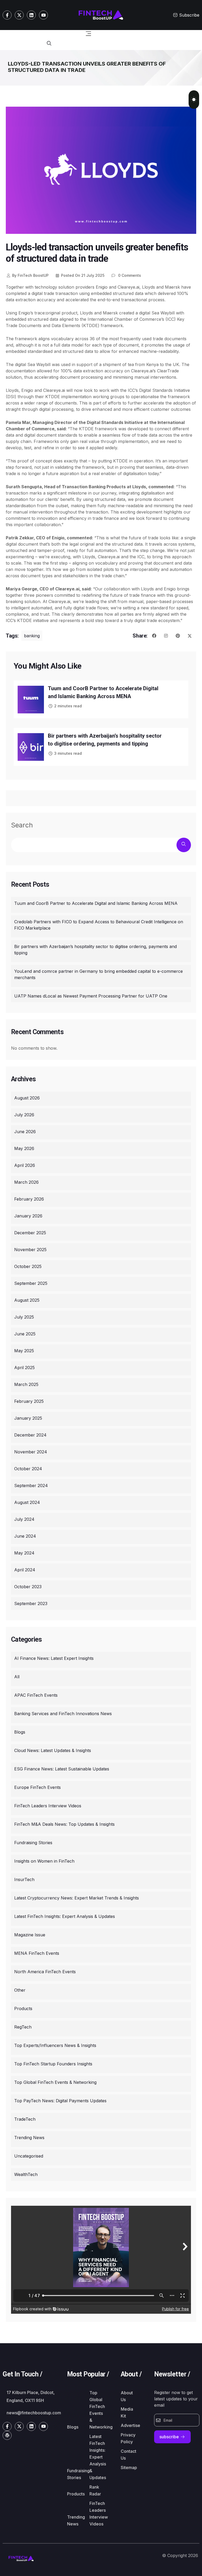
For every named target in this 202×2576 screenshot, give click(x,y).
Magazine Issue (30, 1935)
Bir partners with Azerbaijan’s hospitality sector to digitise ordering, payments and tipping (95, 950)
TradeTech (25, 2119)
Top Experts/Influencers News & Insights (55, 2045)
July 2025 (24, 1317)
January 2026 (28, 1216)
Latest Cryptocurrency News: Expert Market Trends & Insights (77, 1898)
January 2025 (28, 1418)
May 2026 (24, 1148)
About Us (127, 2396)
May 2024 (24, 1553)
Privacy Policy (128, 2438)
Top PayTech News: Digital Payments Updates (60, 2101)
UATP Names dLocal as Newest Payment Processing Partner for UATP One (91, 996)
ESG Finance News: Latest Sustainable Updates (62, 1769)
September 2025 (31, 1283)
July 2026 (24, 1115)
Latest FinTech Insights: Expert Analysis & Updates (65, 1916)
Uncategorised (29, 2156)
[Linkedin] (31, 15)
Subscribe (189, 15)
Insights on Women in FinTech (44, 1861)
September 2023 (31, 1603)
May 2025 (24, 1351)
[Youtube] (43, 15)
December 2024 (30, 1435)
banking (32, 636)
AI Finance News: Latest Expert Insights (54, 1658)
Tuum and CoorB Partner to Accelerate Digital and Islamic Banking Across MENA (96, 903)
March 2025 (26, 1384)
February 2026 (29, 1199)
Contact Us (128, 2455)
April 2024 (25, 1570)
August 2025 (27, 1300)
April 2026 (25, 1165)
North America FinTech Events (45, 1972)
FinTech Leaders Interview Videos (48, 1806)
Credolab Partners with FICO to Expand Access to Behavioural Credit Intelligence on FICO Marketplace (99, 925)
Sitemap (129, 2468)
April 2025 (24, 1368)
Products (23, 2009)
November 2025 (30, 1250)
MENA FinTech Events (37, 1953)
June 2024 (25, 1536)
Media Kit (127, 2412)
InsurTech (24, 1879)
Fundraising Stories (33, 1843)
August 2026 (27, 1098)
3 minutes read (68, 753)
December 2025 (30, 1233)
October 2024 (28, 1469)
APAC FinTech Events (36, 1695)
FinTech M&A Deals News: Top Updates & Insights (64, 1824)
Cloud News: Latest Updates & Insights (53, 1750)
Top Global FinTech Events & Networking (55, 2082)
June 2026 (25, 1132)
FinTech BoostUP (30, 275)
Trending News (29, 2138)
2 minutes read (68, 706)
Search (22, 825)
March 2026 (26, 1182)
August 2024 (27, 1502)
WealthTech (26, 2174)
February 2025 (29, 1401)
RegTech (23, 2027)
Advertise (130, 2425)
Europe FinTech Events (37, 1787)
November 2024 (31, 1452)
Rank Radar (95, 2490)
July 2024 (24, 1519)
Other (20, 1990)
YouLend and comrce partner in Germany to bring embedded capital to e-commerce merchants (99, 974)
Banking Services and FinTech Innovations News (63, 1714)
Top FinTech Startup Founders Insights (53, 2064)
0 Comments (129, 275)
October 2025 (28, 1266)
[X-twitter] (19, 15)
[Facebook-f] (7, 15)
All (17, 1677)
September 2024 (31, 1486)
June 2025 (25, 1334)
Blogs (20, 1732)
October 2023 (28, 1587)
